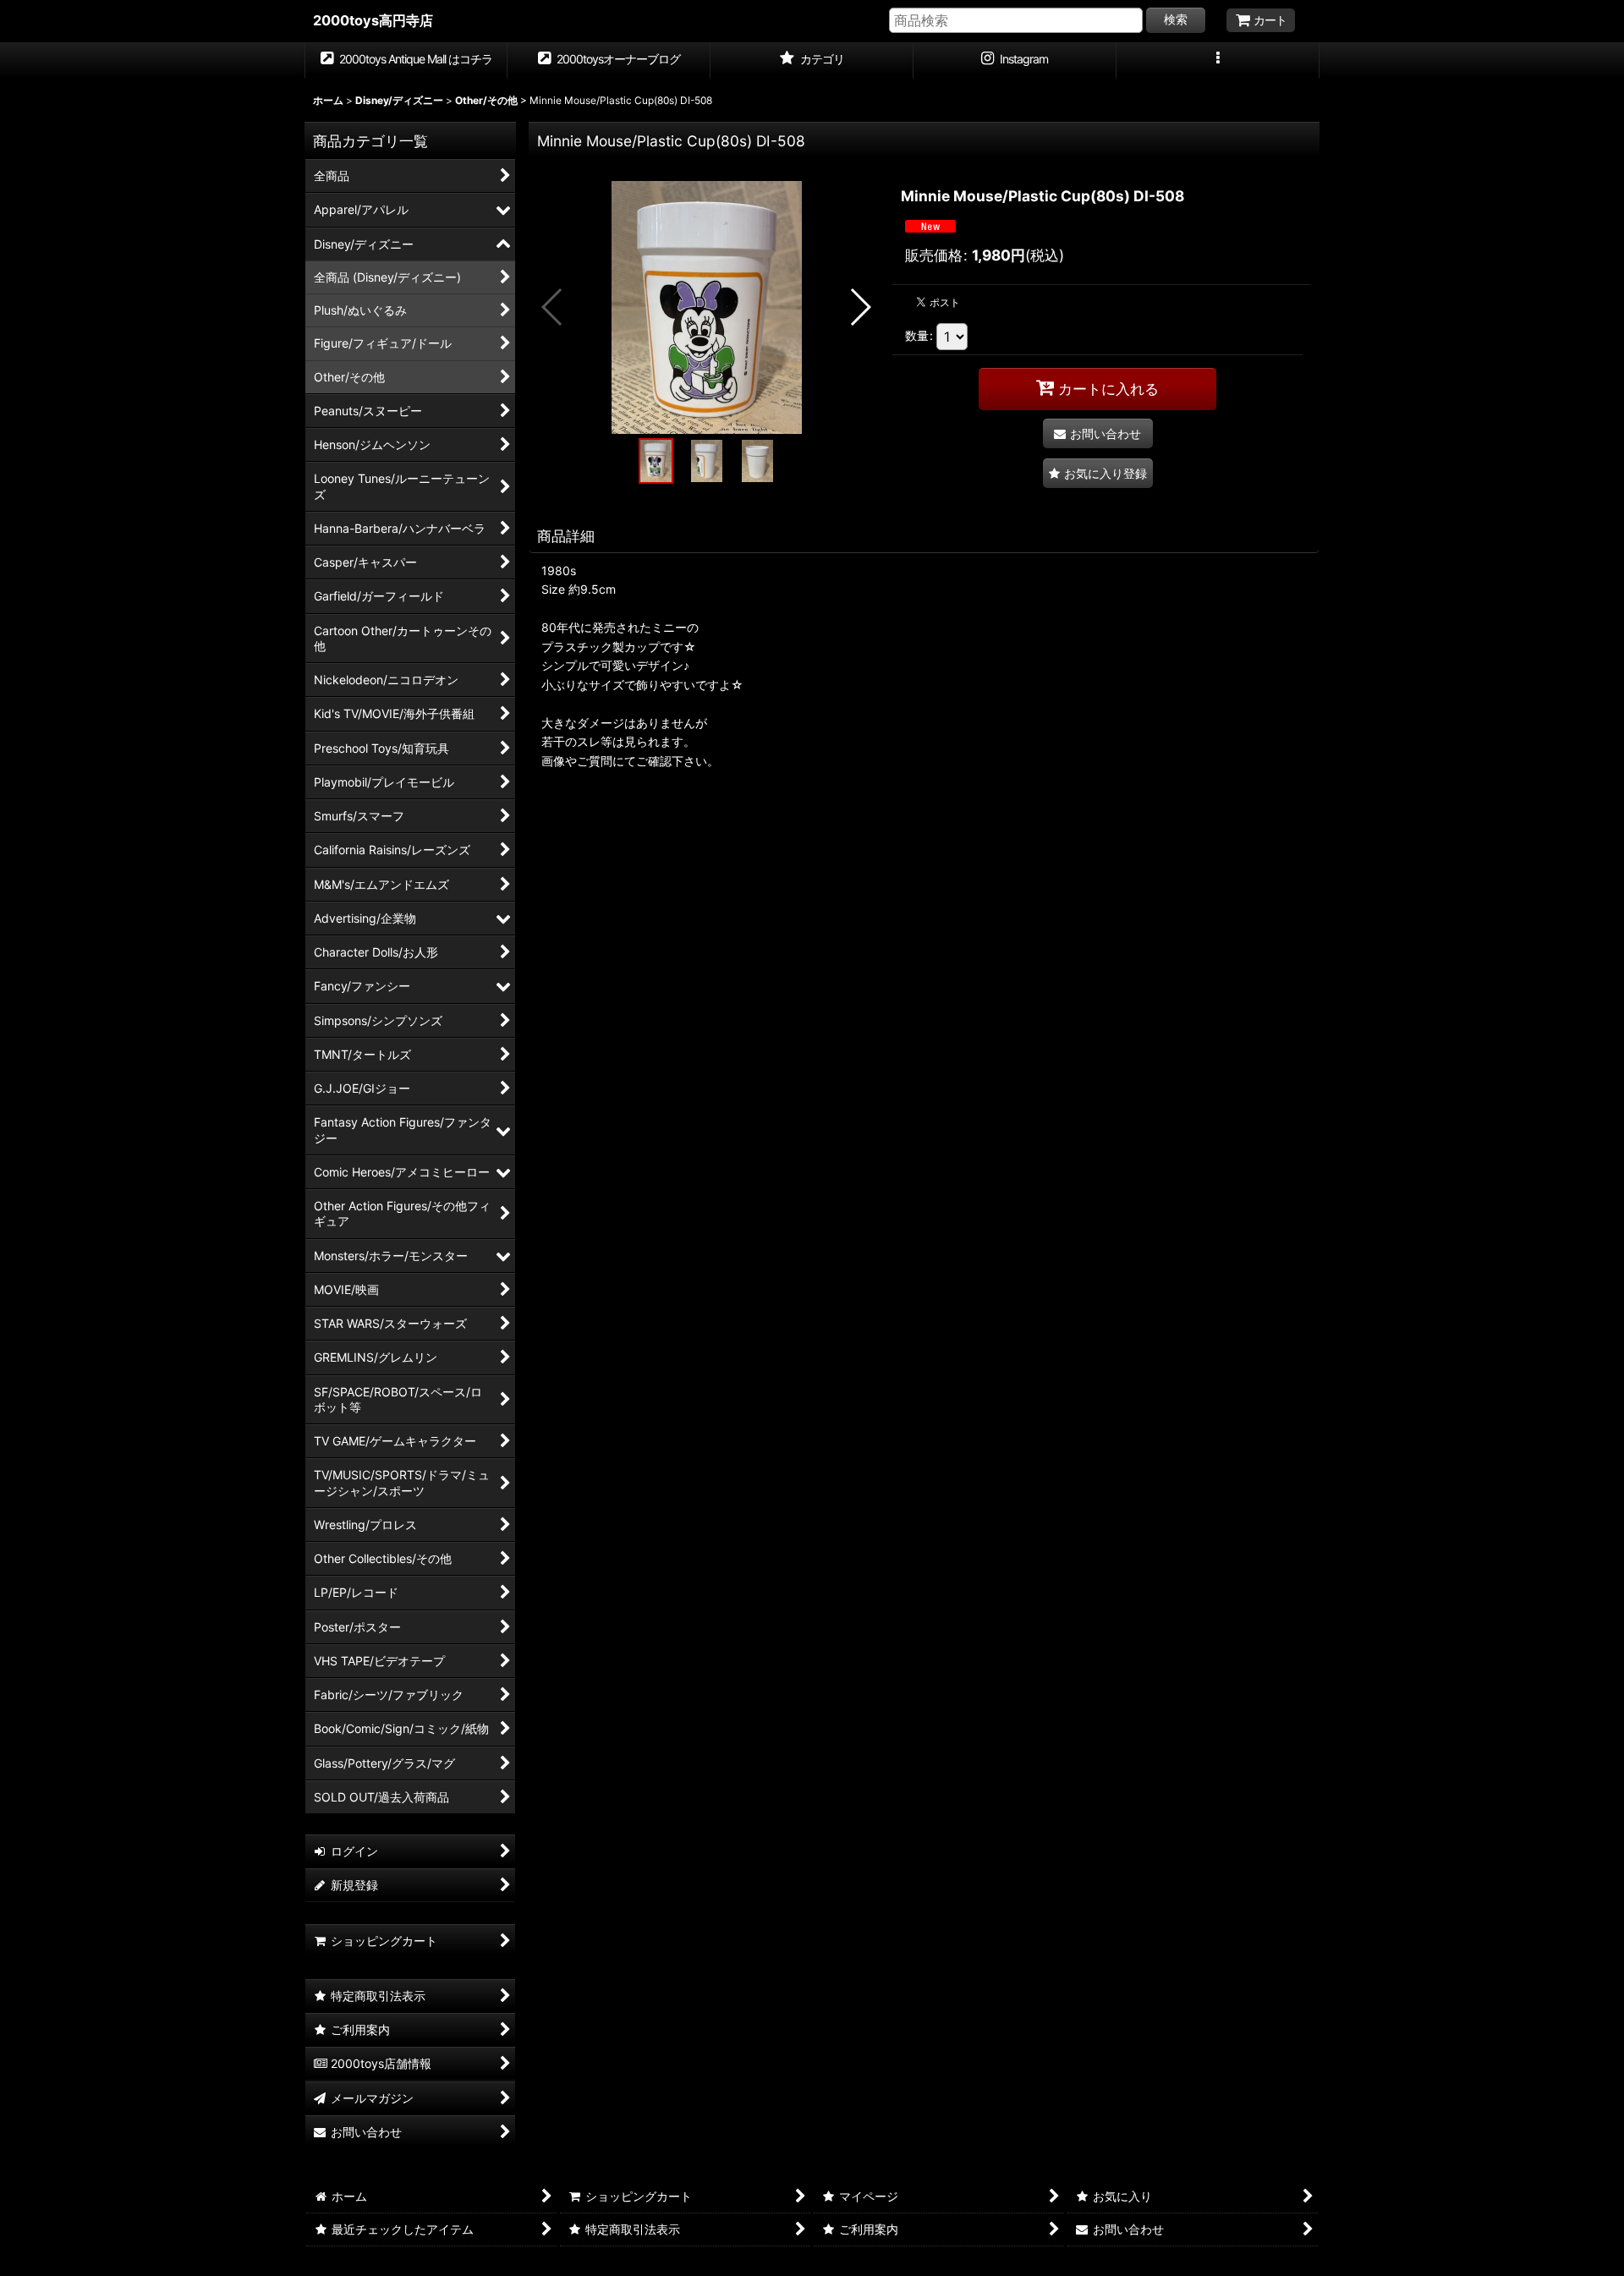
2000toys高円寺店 (373, 20)
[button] (1218, 61)
